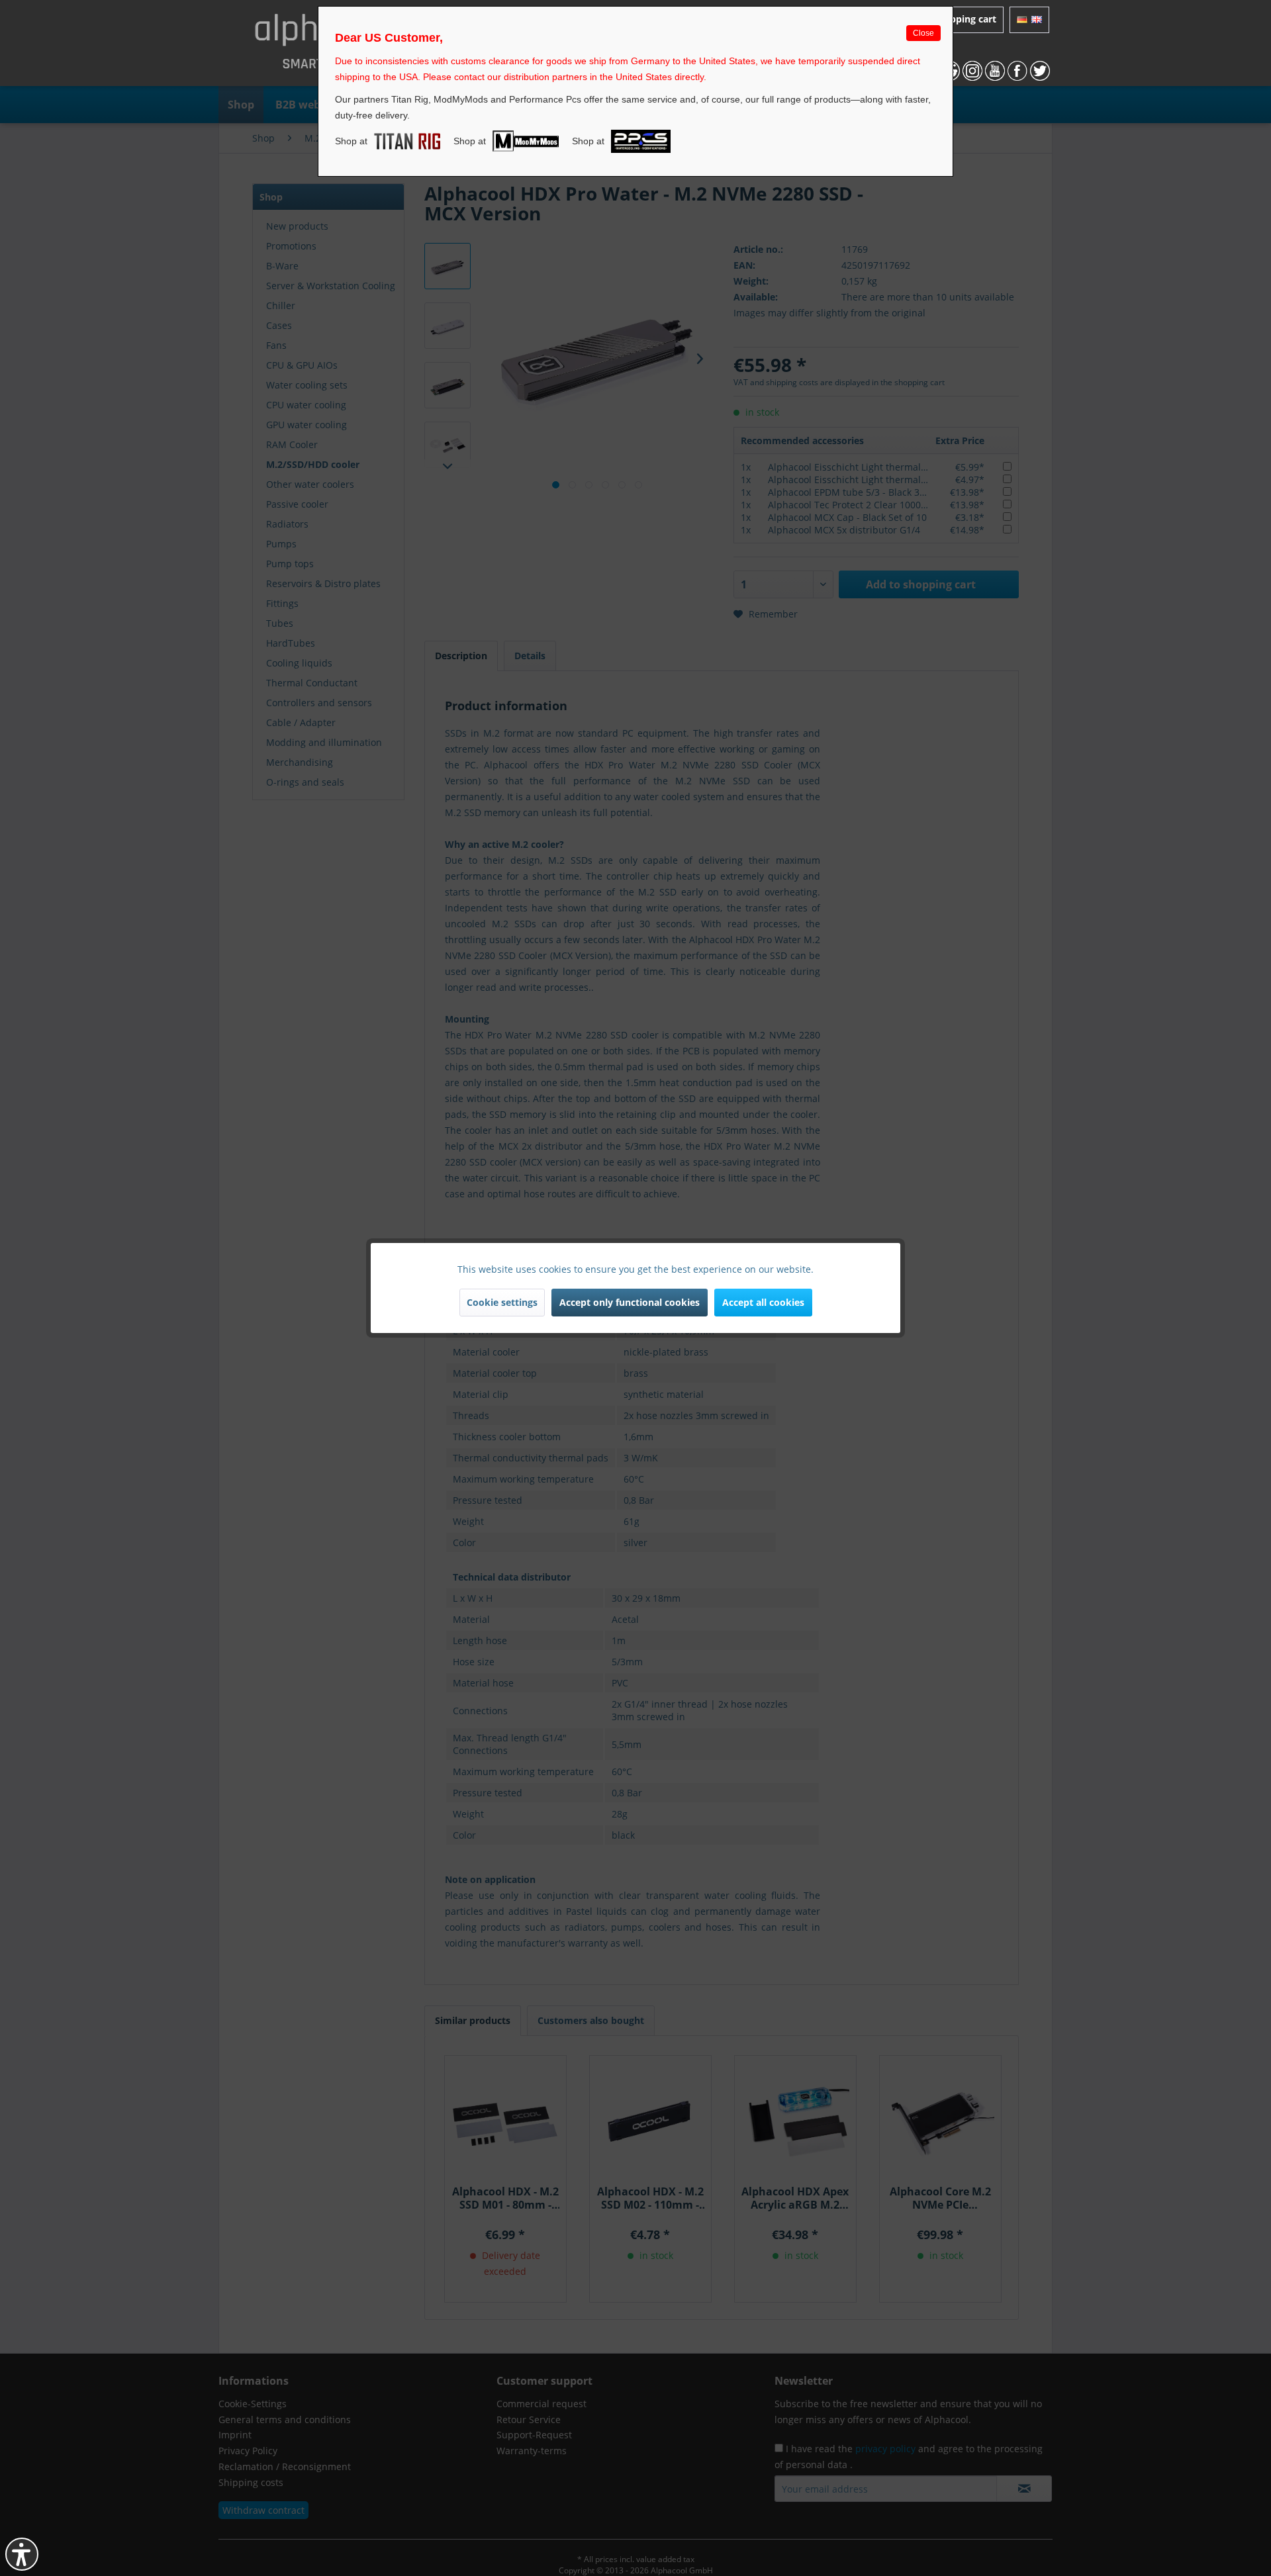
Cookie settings (502, 1302)
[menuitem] (1029, 20)
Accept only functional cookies (630, 1302)
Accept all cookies (763, 1302)
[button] (22, 2554)
